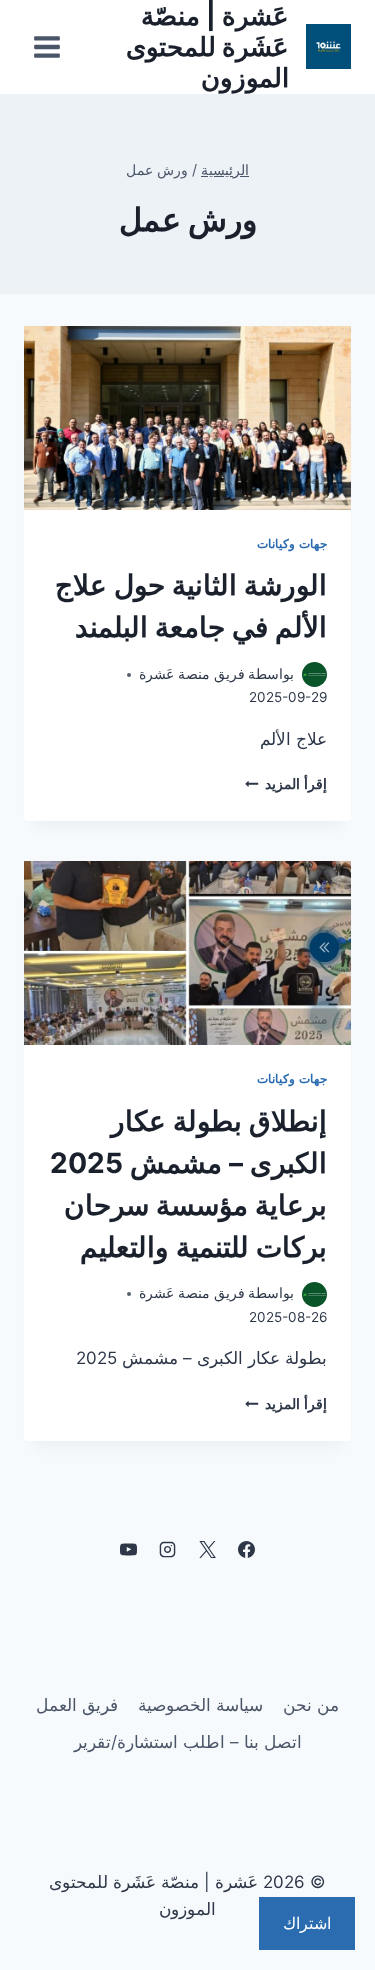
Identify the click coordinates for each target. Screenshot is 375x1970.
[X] (207, 1550)
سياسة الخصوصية (200, 1705)
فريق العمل (77, 1705)
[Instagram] (168, 1550)
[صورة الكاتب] (314, 674)
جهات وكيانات (292, 543)
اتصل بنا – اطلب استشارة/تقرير (188, 1742)
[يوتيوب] (129, 1550)
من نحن (311, 1705)
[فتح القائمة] (47, 46)
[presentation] (187, 418)
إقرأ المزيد (286, 784)
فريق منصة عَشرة (192, 674)
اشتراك (307, 1923)
